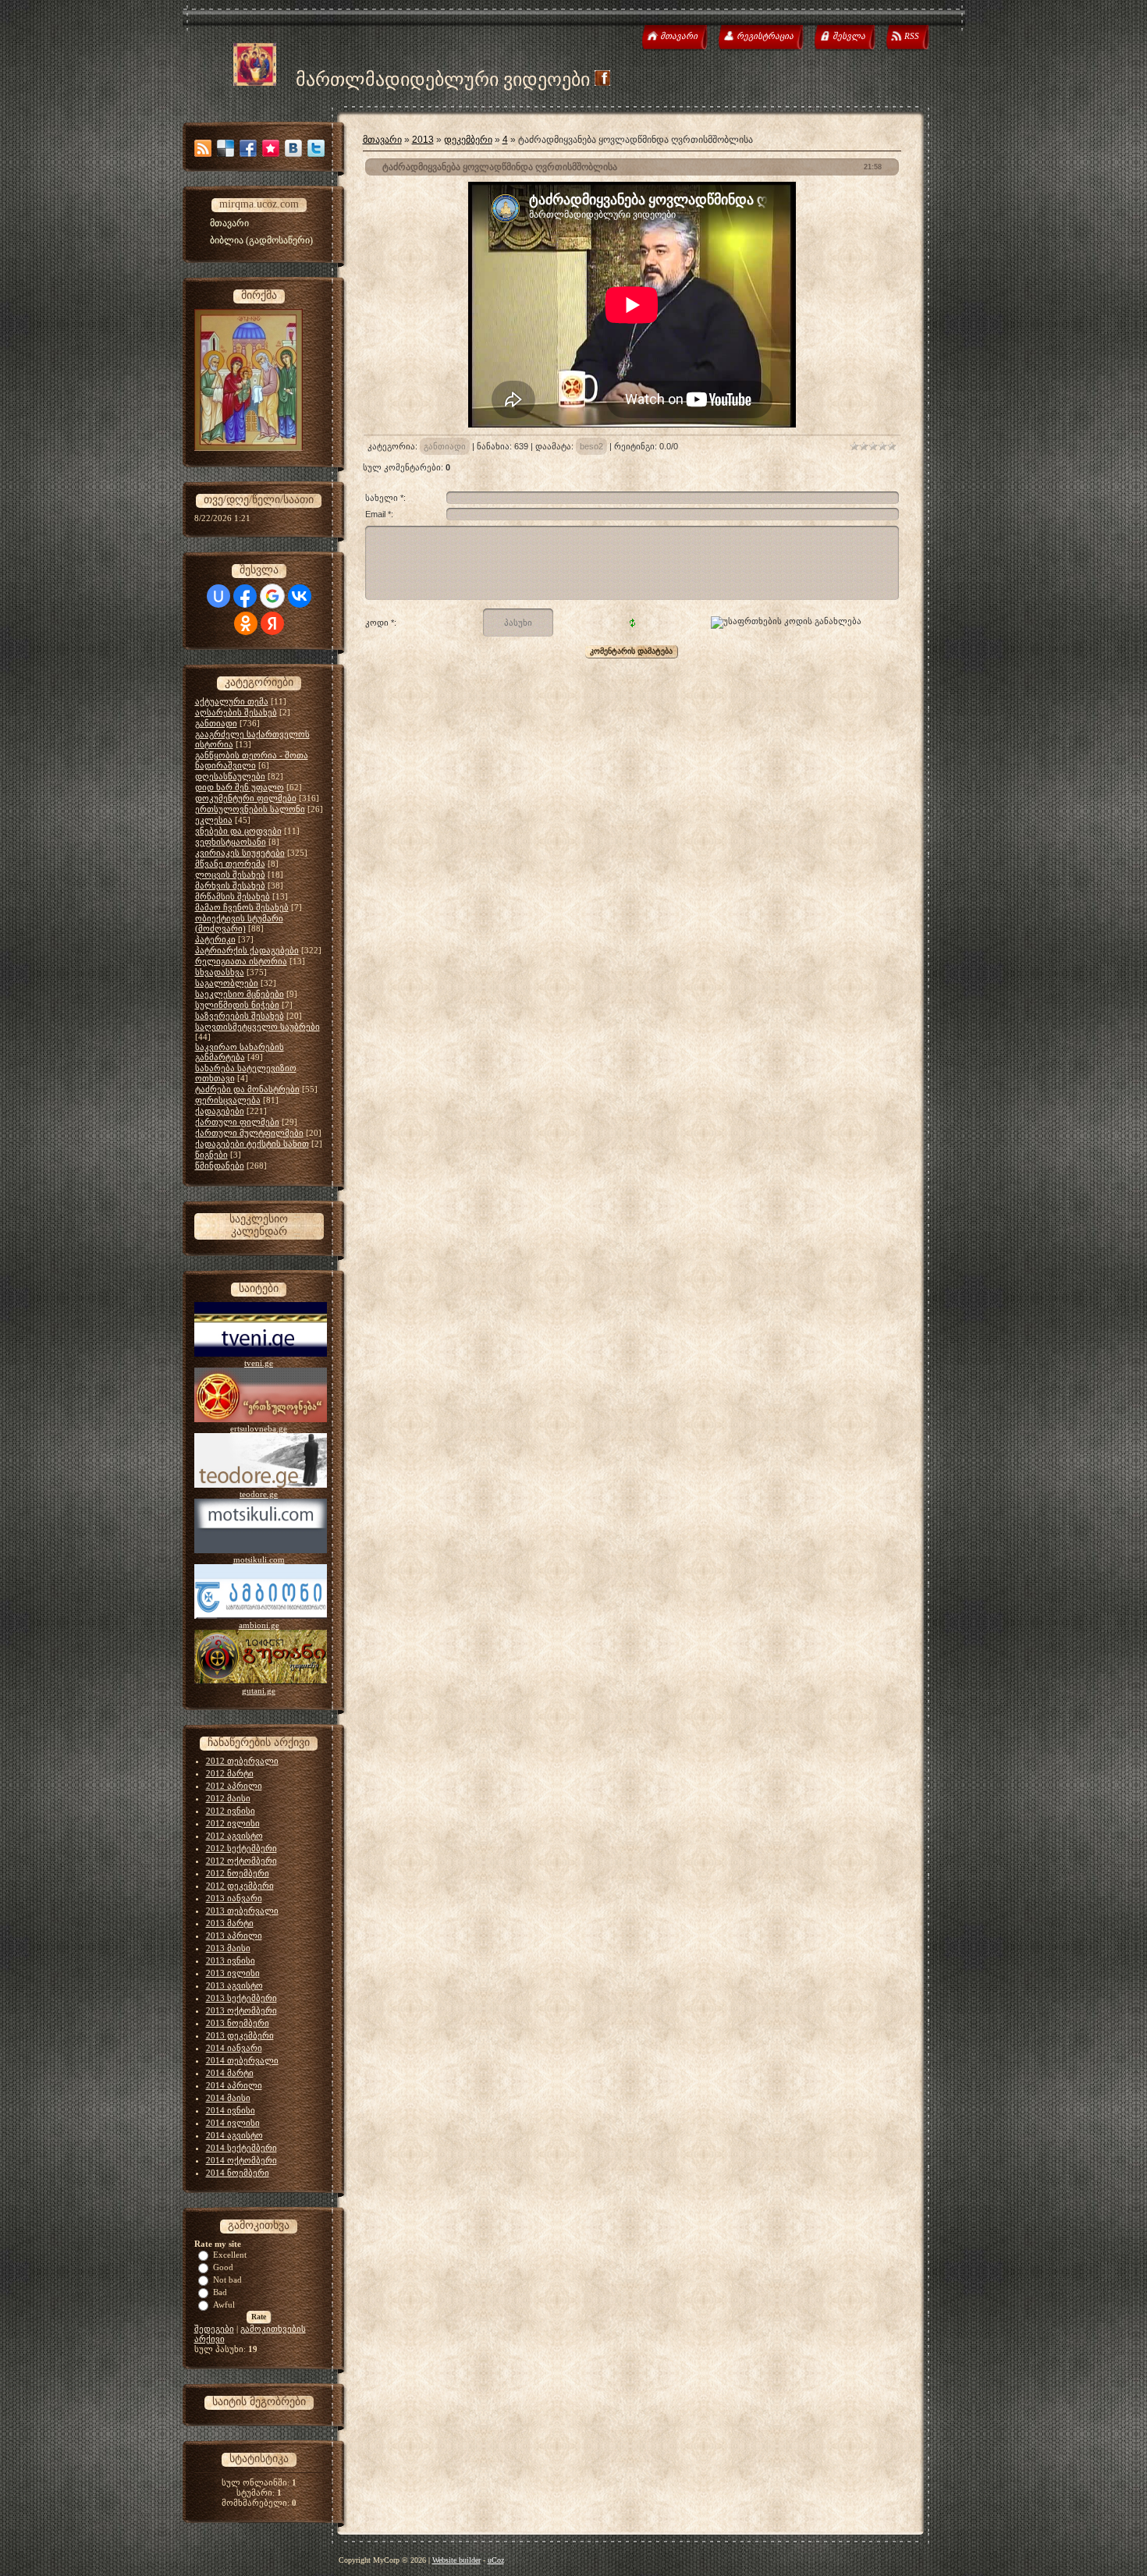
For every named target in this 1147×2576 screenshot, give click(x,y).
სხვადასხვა (220, 972)
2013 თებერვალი (242, 1911)
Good (223, 2267)
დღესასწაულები (230, 776)
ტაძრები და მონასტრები (247, 1089)
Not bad (227, 2280)
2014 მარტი (230, 2073)
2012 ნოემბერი (238, 1873)
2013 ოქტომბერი (241, 2010)
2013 (423, 140)
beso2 (591, 446)
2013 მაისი (228, 1948)
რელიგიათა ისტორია (241, 961)
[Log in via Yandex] (272, 623)
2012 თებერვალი (242, 1761)
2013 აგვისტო (234, 1985)
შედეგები (214, 2329)
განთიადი (216, 723)
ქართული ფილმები (237, 1122)
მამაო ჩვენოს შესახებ (242, 907)
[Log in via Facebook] (245, 596)
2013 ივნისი (231, 1960)
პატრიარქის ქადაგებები (247, 950)
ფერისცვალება (228, 1100)
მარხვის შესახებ (230, 885)
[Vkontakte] (293, 148)
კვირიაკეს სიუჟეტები (240, 853)
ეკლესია (214, 820)
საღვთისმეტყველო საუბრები (257, 1027)
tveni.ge (259, 1363)
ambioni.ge (259, 1625)
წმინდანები (220, 1166)
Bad (220, 2292)
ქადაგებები (220, 1111)
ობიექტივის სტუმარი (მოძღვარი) (239, 923)
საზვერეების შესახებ (240, 1016)
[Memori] (271, 148)
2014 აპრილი (234, 2085)
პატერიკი (215, 939)
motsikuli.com (259, 1559)
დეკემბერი (468, 140)
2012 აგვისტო (234, 1836)
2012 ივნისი (231, 1811)
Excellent (230, 2255)
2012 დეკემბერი (240, 1886)
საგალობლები (227, 983)
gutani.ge (259, 1691)
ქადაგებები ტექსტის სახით (252, 1144)
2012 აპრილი (234, 1786)
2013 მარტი (230, 1923)
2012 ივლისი (233, 1823)
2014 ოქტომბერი (241, 2160)
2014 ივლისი (233, 2123)
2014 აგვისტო (234, 2135)
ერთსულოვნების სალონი (250, 809)
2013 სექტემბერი (241, 1998)
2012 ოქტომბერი (241, 1861)
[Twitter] (316, 148)
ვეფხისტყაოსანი (231, 842)
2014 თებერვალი (242, 2060)
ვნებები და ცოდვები (238, 831)
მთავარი (382, 140)
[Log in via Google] (272, 596)
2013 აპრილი (234, 1936)
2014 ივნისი (231, 2110)
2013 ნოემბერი (238, 2023)
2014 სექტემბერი (241, 2148)
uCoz (496, 2560)
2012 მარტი (230, 1773)
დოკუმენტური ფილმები (246, 798)
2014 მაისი (228, 2098)
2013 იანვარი (234, 1898)
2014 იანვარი (234, 2048)
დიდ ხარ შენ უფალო (240, 787)
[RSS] (203, 148)
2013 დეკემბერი (240, 2035)
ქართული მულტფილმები (249, 1133)
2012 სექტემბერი (241, 1848)
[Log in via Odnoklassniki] (246, 623)
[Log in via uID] (218, 596)
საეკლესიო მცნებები (240, 994)
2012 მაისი (228, 1798)
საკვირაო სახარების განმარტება (240, 1052)
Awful (224, 2305)
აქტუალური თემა (232, 701)
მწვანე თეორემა (230, 864)
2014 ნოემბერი (238, 2173)
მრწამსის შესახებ (233, 896)
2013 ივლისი (233, 1973)
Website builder (456, 2560)
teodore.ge (259, 1494)
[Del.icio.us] (225, 148)
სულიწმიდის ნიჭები (237, 1005)
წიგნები (211, 1155)
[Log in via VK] (300, 596)
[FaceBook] (248, 148)
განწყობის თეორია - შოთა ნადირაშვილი (252, 760)
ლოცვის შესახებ (230, 875)
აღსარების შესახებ (236, 712)
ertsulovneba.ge (259, 1428)
